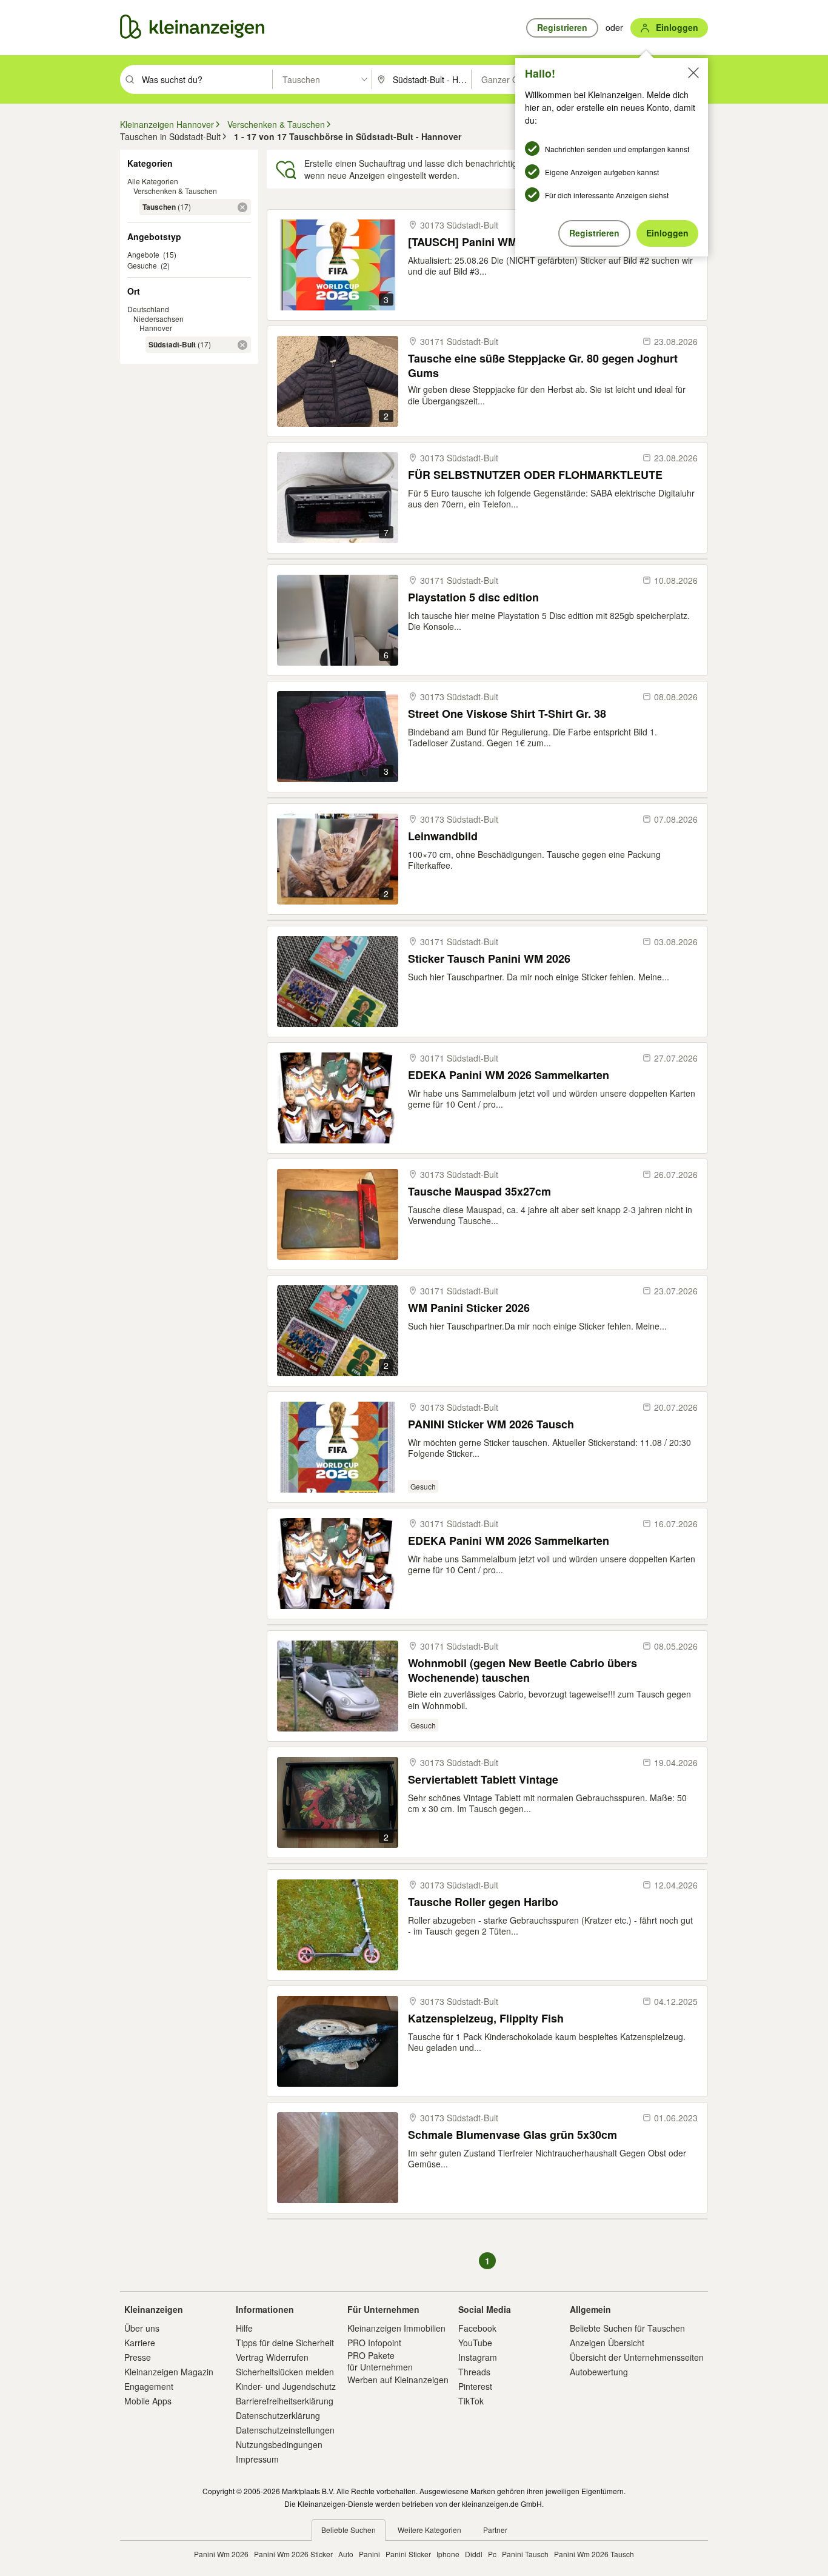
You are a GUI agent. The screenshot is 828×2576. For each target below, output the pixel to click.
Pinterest (475, 2386)
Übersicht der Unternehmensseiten (637, 2357)
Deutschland (148, 309)
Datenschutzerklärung (278, 2415)
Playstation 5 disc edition (473, 597)
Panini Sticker (408, 2554)
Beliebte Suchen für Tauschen (627, 2328)
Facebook (477, 2328)
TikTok (471, 2401)
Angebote (143, 254)
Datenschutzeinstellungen (285, 2430)
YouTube (475, 2343)
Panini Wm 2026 (221, 2554)
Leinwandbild (443, 836)
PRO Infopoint (374, 2343)
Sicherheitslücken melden (285, 2372)
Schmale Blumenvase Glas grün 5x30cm (512, 2135)
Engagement (149, 2386)
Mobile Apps (148, 2401)
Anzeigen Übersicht (607, 2343)
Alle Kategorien (153, 181)
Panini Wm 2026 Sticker (293, 2554)
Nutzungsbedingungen (279, 2444)
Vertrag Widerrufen (272, 2357)
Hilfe (244, 2328)
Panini (369, 2554)
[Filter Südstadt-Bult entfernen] (242, 345)
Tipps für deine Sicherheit (285, 2343)
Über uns (142, 2328)
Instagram (478, 2357)
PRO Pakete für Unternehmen (380, 2361)
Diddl (474, 2554)
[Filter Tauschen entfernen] (242, 207)
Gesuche (142, 265)
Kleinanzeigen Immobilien (396, 2328)
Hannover (156, 328)
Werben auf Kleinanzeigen (398, 2380)
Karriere (140, 2343)
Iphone (448, 2554)
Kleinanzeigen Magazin (169, 2372)
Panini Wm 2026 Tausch (594, 2554)
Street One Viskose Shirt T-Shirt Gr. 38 (507, 714)
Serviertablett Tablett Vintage (483, 1780)
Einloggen (667, 233)
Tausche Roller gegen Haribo (483, 1902)
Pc (492, 2554)
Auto (346, 2554)
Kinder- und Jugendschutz (286, 2386)
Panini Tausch (525, 2554)
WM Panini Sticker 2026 (469, 1308)
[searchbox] (206, 79)
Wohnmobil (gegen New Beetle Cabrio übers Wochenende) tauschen (523, 1670)
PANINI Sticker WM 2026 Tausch (491, 1424)
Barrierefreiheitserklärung (285, 2401)
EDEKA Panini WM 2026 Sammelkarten (509, 1075)
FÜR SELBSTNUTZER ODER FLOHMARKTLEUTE (535, 475)
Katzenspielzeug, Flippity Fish (486, 2019)
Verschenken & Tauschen (175, 191)
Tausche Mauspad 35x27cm (479, 1192)
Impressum (257, 2459)
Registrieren (594, 233)
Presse (138, 2357)
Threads (474, 2372)
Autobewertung (599, 2372)
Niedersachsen (159, 319)
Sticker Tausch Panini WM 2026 (489, 959)
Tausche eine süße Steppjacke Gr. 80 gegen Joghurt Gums (543, 365)
